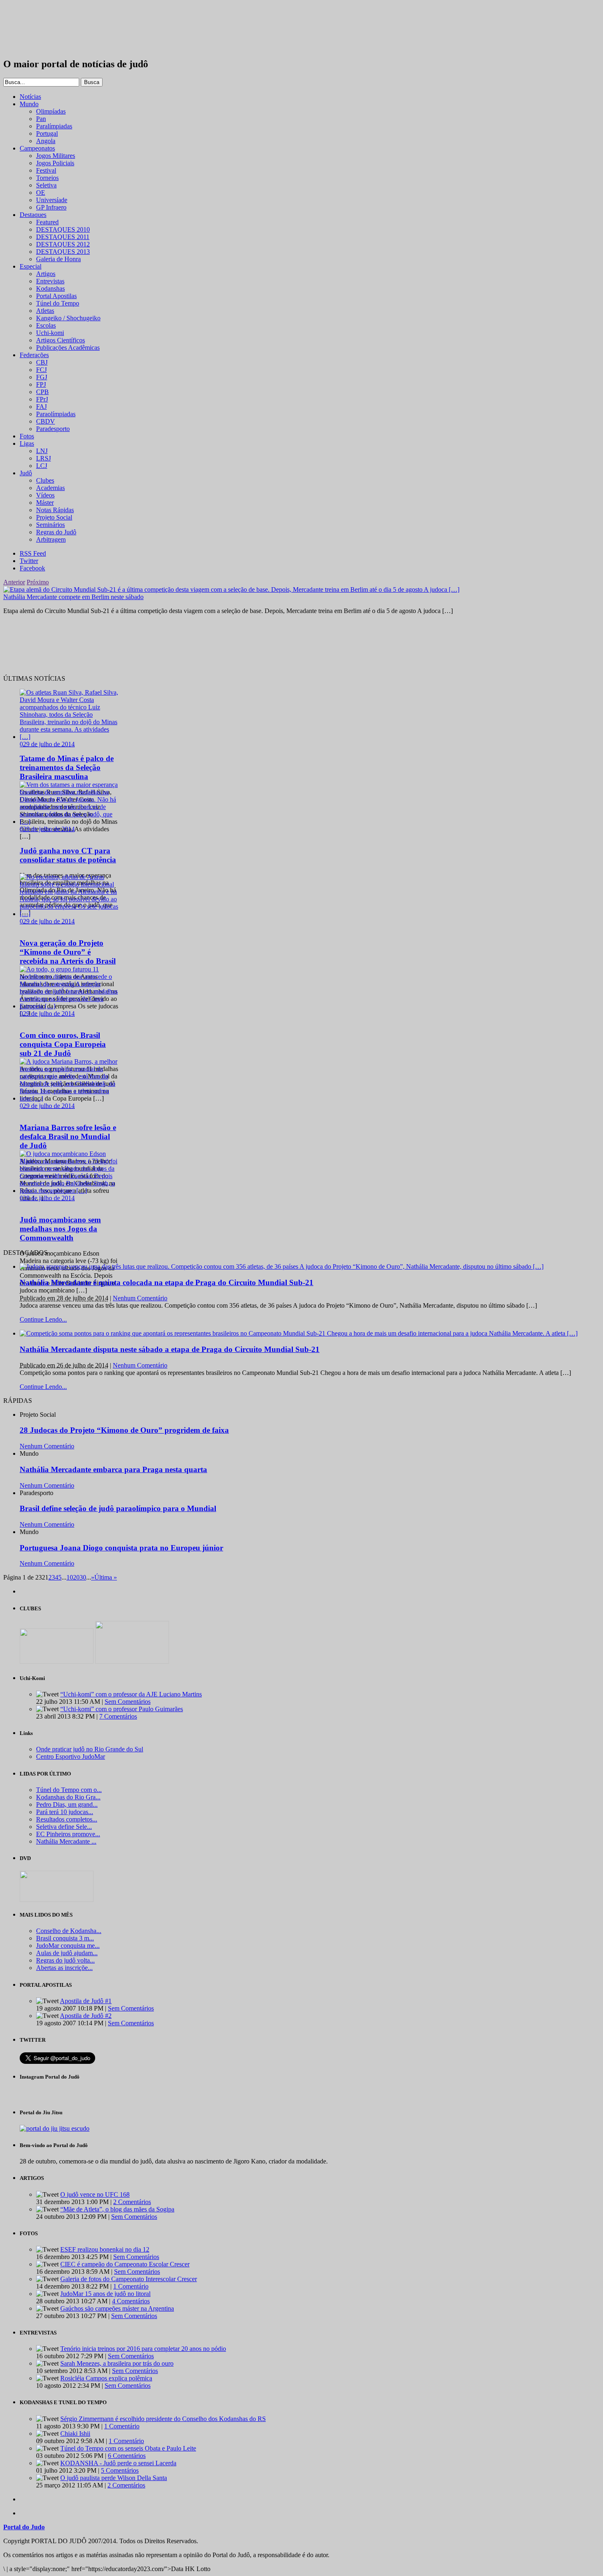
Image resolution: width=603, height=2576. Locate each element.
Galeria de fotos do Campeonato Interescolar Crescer (129, 2279)
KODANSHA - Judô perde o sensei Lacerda (118, 2463)
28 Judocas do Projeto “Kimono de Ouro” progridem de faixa (124, 1430)
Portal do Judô (48, 29)
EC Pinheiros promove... (68, 1834)
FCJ (41, 370)
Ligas (27, 443)
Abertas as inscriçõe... (64, 1968)
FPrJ (42, 399)
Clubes (45, 480)
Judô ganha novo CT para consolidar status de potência (68, 855)
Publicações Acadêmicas (68, 348)
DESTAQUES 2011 (63, 237)
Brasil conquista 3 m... (65, 1938)
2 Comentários (132, 2202)
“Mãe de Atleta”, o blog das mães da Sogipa (117, 2209)
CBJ (42, 362)
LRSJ (43, 458)
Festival (46, 170)
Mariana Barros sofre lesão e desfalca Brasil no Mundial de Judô (68, 1136)
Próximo (38, 582)
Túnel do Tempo (58, 303)
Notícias (30, 97)
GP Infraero (51, 207)
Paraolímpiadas (56, 414)
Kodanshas (50, 288)
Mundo (29, 104)
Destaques (33, 215)
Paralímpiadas (54, 126)
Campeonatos (37, 148)
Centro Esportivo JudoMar (71, 1756)
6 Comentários (127, 2456)
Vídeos (45, 495)
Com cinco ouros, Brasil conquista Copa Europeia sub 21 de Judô (63, 1044)
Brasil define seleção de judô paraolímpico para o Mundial (118, 1508)
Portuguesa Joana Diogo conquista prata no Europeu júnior (121, 1548)
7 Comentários (118, 1716)
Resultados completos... (67, 1819)
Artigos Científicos (61, 340)
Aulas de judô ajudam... (67, 1953)
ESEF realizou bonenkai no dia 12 (105, 2249)
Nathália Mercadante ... (66, 1841)
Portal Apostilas (56, 296)
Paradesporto (53, 429)
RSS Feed (33, 553)
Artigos (46, 274)
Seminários (50, 525)
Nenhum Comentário (140, 1298)
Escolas (46, 325)
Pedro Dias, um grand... (67, 1804)
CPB (42, 392)
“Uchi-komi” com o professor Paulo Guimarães (122, 1709)
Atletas (45, 311)
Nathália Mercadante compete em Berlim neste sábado (73, 597)
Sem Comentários (128, 1702)
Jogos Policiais (55, 163)
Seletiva (46, 185)
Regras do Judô (56, 532)
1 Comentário (131, 2286)
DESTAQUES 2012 (63, 244)
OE (41, 193)
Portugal (47, 133)
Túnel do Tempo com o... (69, 1790)
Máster (45, 503)
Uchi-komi (50, 333)
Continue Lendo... (43, 1319)
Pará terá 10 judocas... (65, 1812)
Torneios (47, 178)
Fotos (27, 436)
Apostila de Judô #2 (86, 2016)
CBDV (46, 421)
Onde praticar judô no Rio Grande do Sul (90, 1749)
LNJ (42, 451)
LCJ (42, 466)
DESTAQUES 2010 (63, 229)
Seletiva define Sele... (64, 1827)
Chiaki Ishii (75, 2434)
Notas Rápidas (55, 510)
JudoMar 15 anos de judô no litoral (105, 2294)
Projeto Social (54, 517)
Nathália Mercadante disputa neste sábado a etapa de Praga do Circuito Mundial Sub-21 (170, 1349)
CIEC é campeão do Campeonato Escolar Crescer (125, 2264)
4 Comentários (131, 2301)
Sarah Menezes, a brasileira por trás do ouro (117, 2363)
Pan (41, 119)
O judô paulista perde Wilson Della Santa (114, 2478)
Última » (106, 1577)
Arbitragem (51, 539)
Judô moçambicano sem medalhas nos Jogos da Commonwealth (60, 1229)
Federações (34, 355)
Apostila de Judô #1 (86, 2001)
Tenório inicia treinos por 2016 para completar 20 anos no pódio (143, 2349)
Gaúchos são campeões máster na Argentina (117, 2308)
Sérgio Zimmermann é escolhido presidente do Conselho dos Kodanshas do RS (163, 2419)
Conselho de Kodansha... (69, 1931)
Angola (46, 141)
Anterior (14, 582)
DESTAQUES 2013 (63, 252)
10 (70, 1577)
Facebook (32, 568)
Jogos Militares (56, 156)
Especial (31, 266)
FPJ (41, 384)
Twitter (29, 561)
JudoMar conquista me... (68, 1946)
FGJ (42, 377)
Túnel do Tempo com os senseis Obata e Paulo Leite (128, 2448)
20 (76, 1577)
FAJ (41, 407)
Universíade (52, 200)
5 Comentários (120, 2470)
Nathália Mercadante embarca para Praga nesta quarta (113, 1469)
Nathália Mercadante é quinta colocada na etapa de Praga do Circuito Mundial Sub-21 (167, 1282)
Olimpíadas (51, 111)
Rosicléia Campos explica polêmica (106, 2378)
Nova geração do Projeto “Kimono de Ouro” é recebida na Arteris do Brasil (68, 952)
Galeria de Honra (58, 259)
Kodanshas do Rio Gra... (68, 1797)
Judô (26, 473)
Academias (50, 488)
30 (83, 1577)
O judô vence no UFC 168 (95, 2194)
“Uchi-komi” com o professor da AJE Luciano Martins (131, 1694)
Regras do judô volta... (65, 1960)
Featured (47, 222)
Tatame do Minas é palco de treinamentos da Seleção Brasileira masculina (67, 767)
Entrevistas (50, 281)
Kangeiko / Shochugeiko (68, 318)
